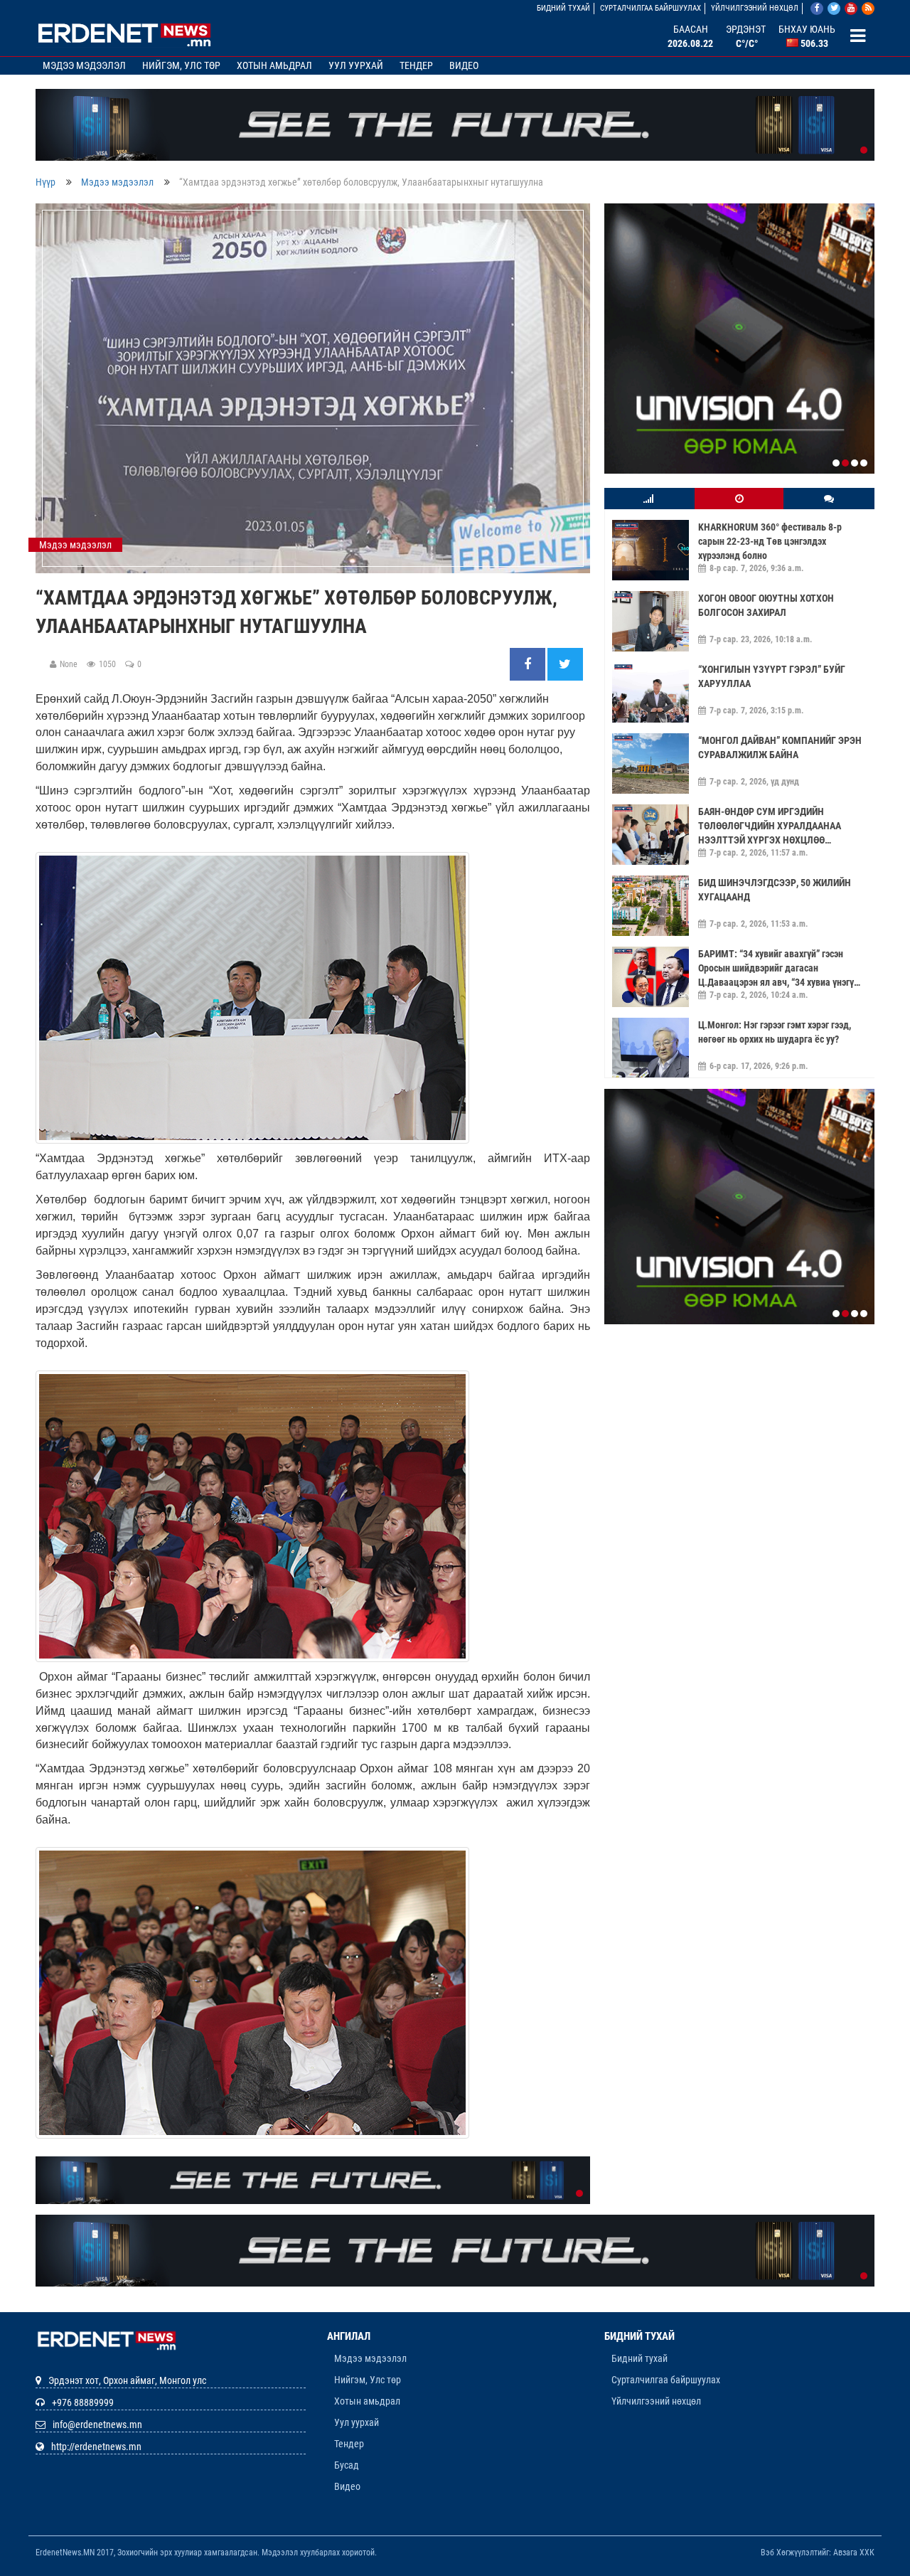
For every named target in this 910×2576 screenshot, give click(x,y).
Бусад (347, 2465)
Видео (464, 65)
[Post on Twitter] (565, 665)
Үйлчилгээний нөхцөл (755, 8)
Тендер (416, 65)
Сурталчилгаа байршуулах (651, 8)
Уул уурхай (356, 65)
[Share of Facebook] (529, 665)
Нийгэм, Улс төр (181, 65)
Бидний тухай (563, 8)
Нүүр (45, 182)
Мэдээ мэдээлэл (84, 65)
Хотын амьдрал (274, 65)
